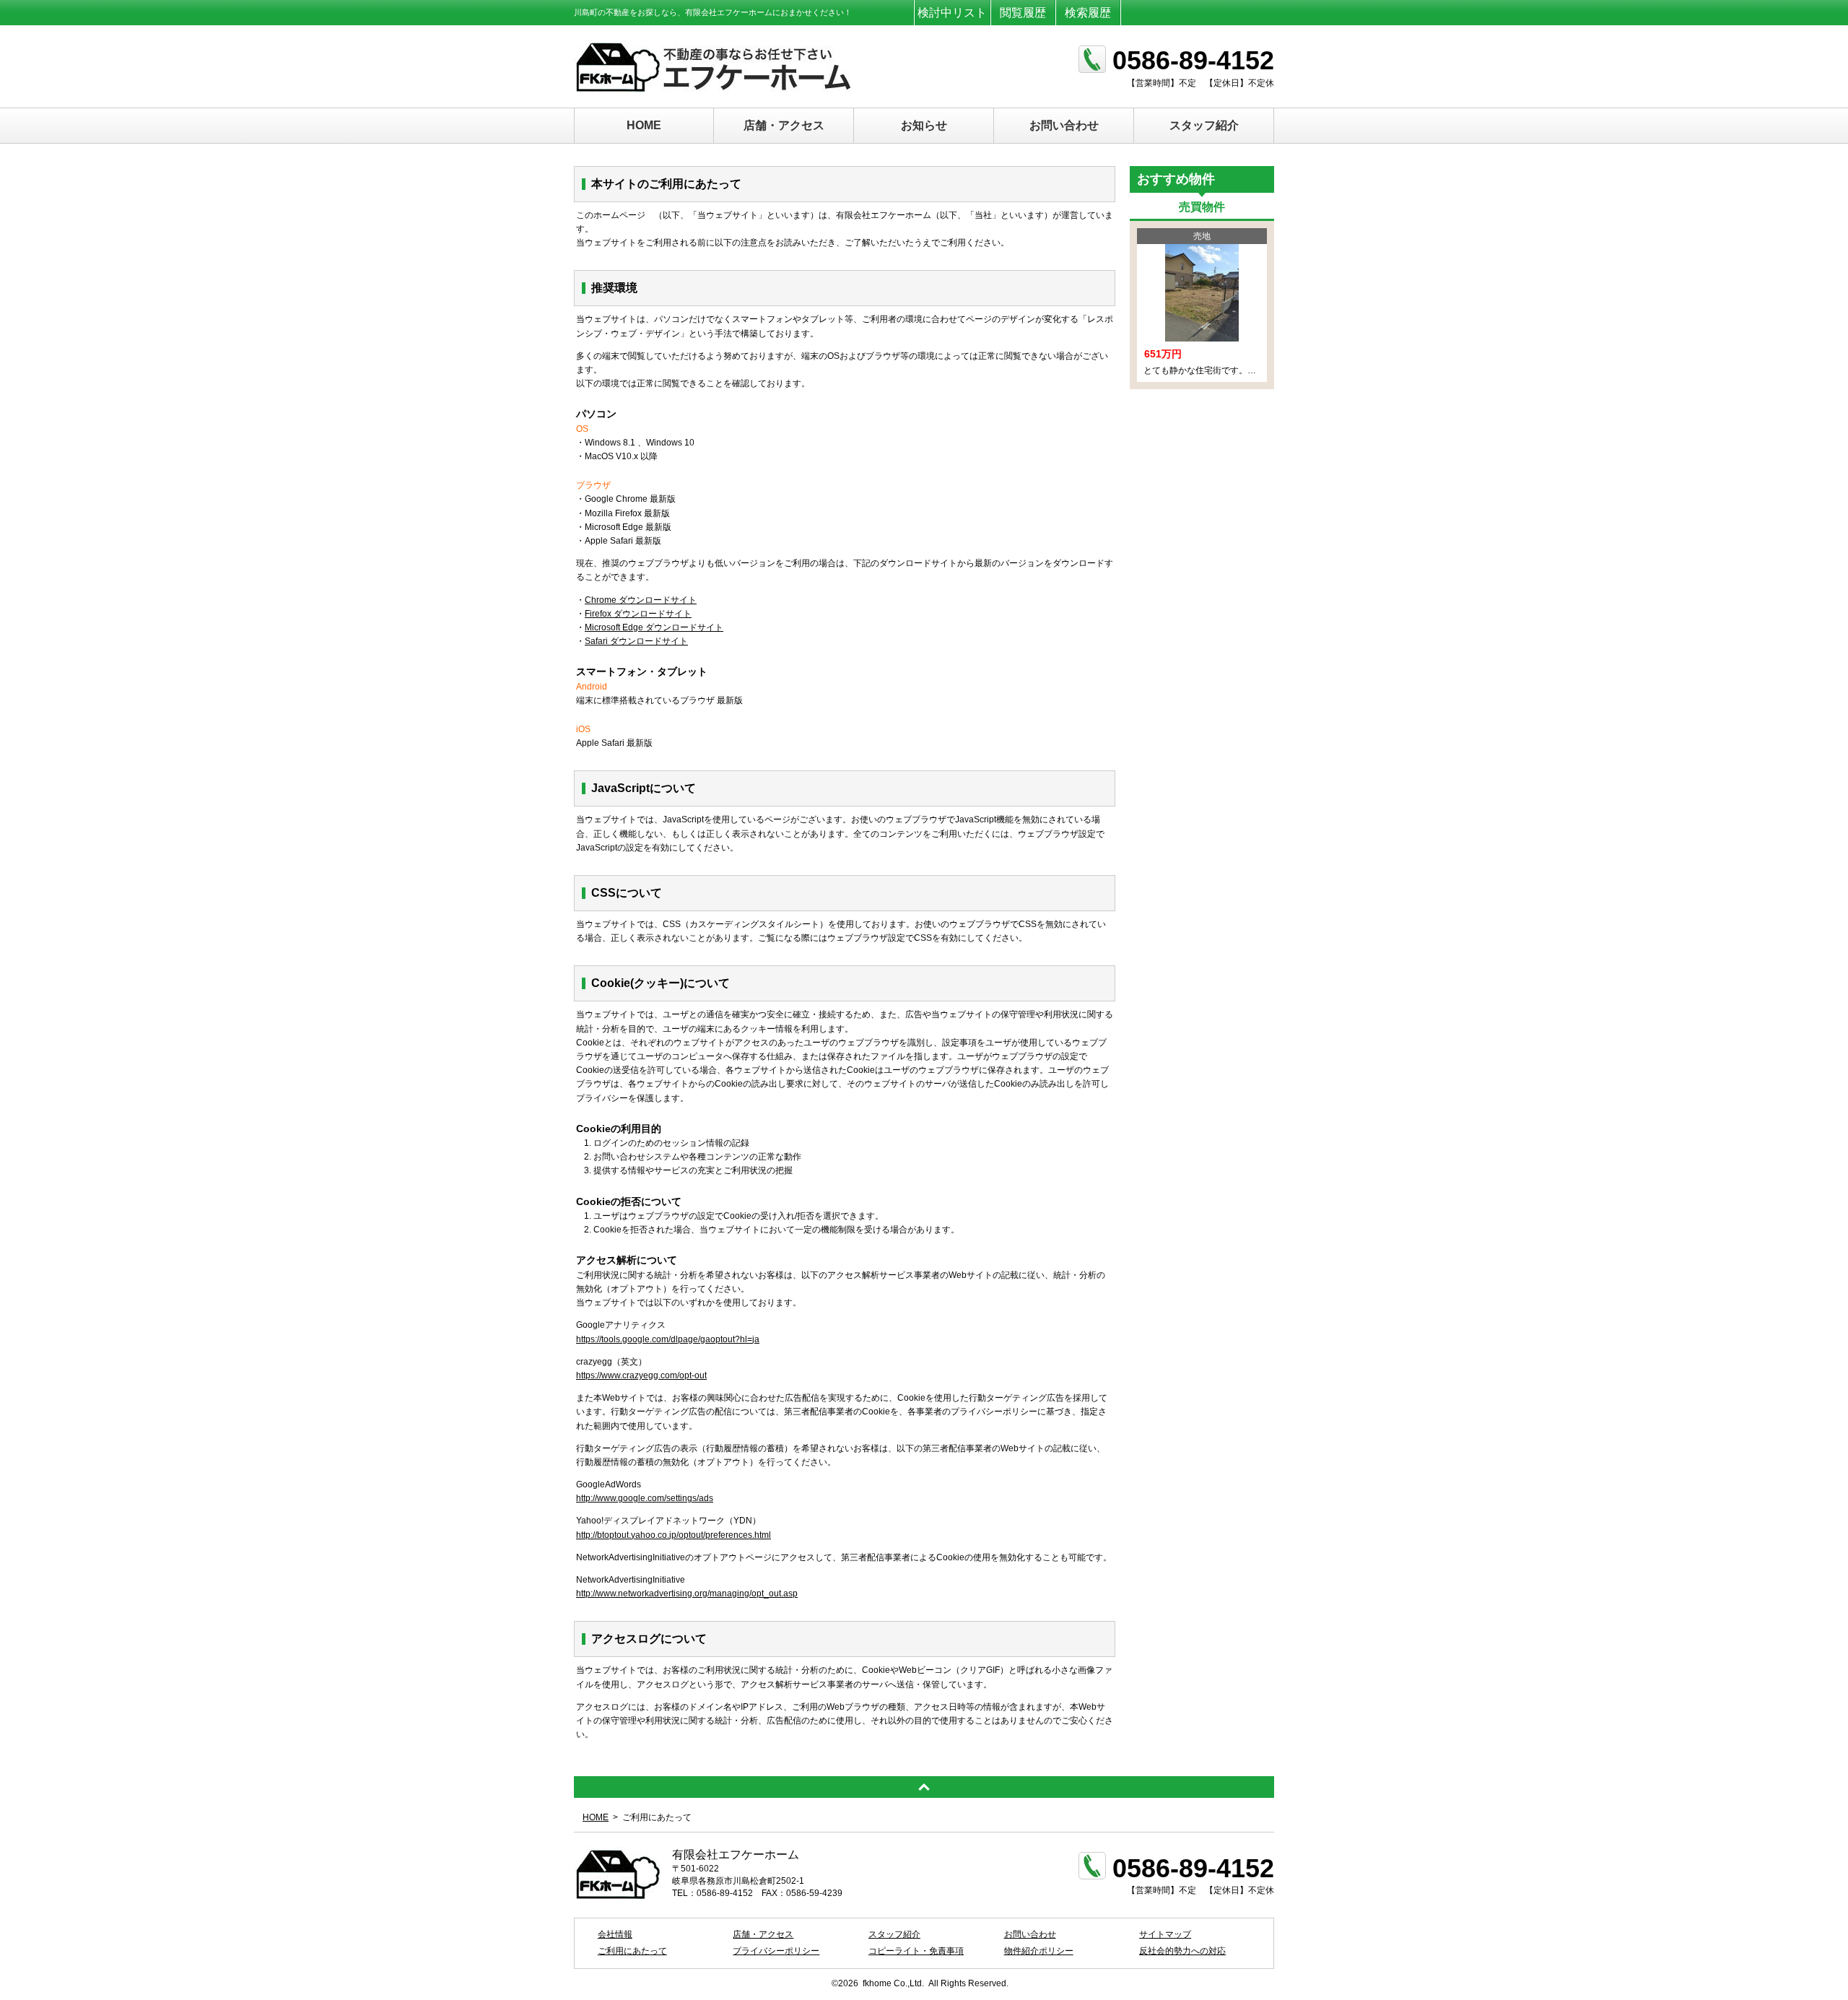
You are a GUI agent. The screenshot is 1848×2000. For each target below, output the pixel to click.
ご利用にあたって (632, 1951)
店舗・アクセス (784, 125)
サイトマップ (1165, 1934)
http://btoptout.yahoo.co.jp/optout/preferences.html (674, 1535)
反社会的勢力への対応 (1182, 1951)
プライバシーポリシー (776, 1951)
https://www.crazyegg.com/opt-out (641, 1375)
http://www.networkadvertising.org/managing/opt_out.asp (687, 1594)
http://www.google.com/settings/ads (645, 1498)
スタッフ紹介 (1204, 125)
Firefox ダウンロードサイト (638, 614)
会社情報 (615, 1934)
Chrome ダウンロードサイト (641, 600)
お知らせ (924, 125)
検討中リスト (952, 13)
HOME (644, 125)
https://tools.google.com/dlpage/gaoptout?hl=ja (668, 1339)
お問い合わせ (1064, 125)
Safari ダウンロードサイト (636, 641)
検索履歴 (1088, 13)
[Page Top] (924, 1787)
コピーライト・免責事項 (916, 1951)
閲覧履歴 (1023, 13)
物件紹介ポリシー (1039, 1951)
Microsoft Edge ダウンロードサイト (654, 627)
